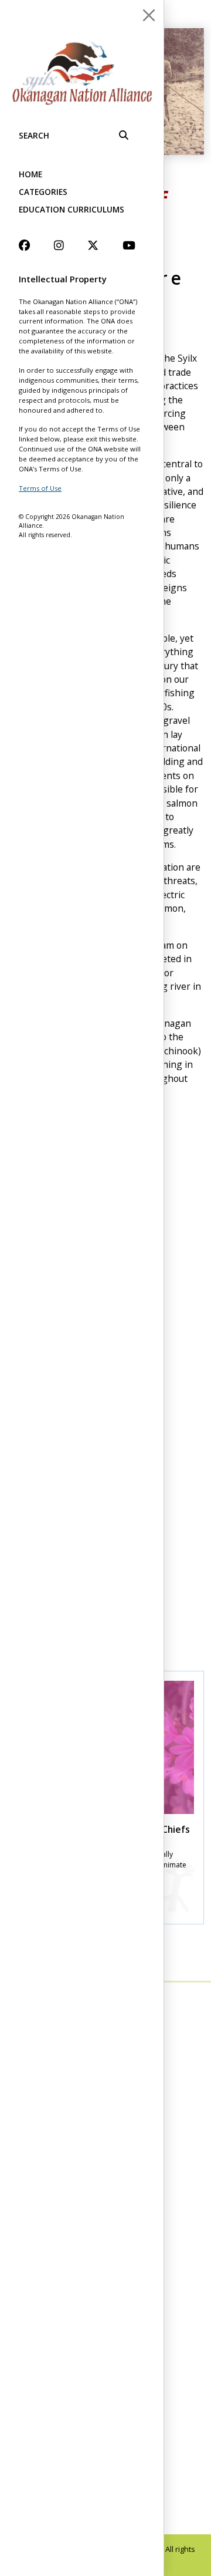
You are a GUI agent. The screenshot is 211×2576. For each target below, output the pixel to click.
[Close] (149, 15)
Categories (43, 192)
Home (30, 174)
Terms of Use (40, 488)
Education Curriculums (72, 209)
